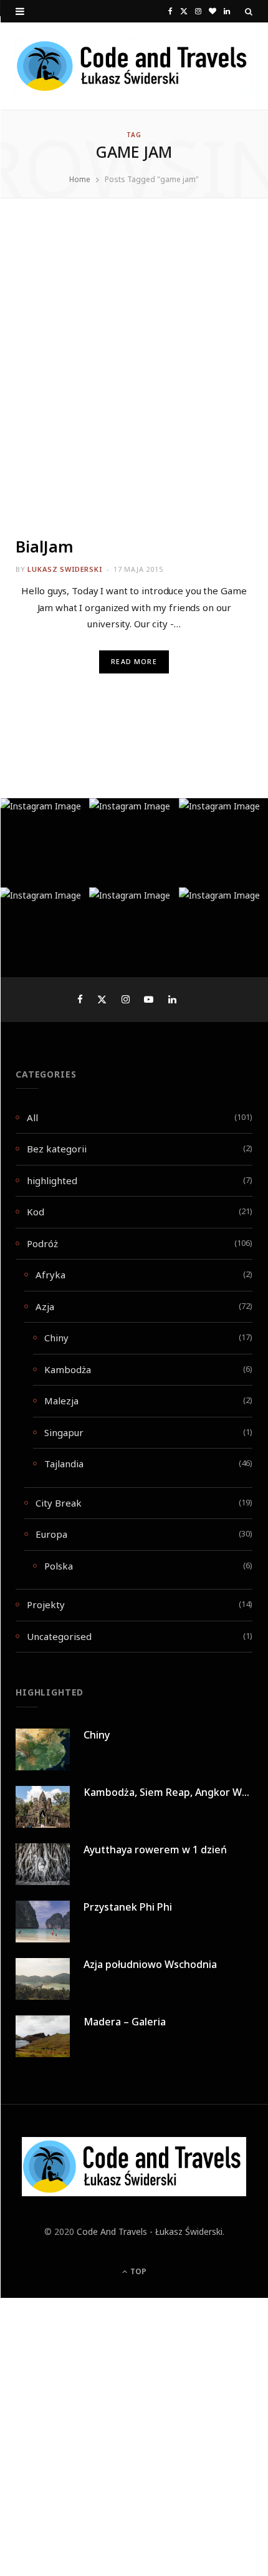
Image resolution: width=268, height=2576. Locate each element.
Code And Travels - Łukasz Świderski (150, 2231)
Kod (36, 1212)
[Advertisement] (134, 378)
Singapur (64, 1432)
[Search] (249, 11)
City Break (59, 1503)
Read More (134, 662)
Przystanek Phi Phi (128, 1907)
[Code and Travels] (134, 66)
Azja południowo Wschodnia (150, 1964)
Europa (51, 1534)
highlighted (52, 1180)
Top (137, 2271)
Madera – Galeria (125, 2022)
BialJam (45, 546)
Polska (59, 1566)
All (32, 1117)
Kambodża (68, 1369)
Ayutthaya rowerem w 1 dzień (155, 1850)
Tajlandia (64, 1464)
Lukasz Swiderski (65, 569)
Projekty (46, 1604)
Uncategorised (59, 1636)
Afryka (50, 1275)
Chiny (56, 1338)
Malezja (61, 1401)
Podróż (42, 1243)
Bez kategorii (57, 1149)
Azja (45, 1306)
